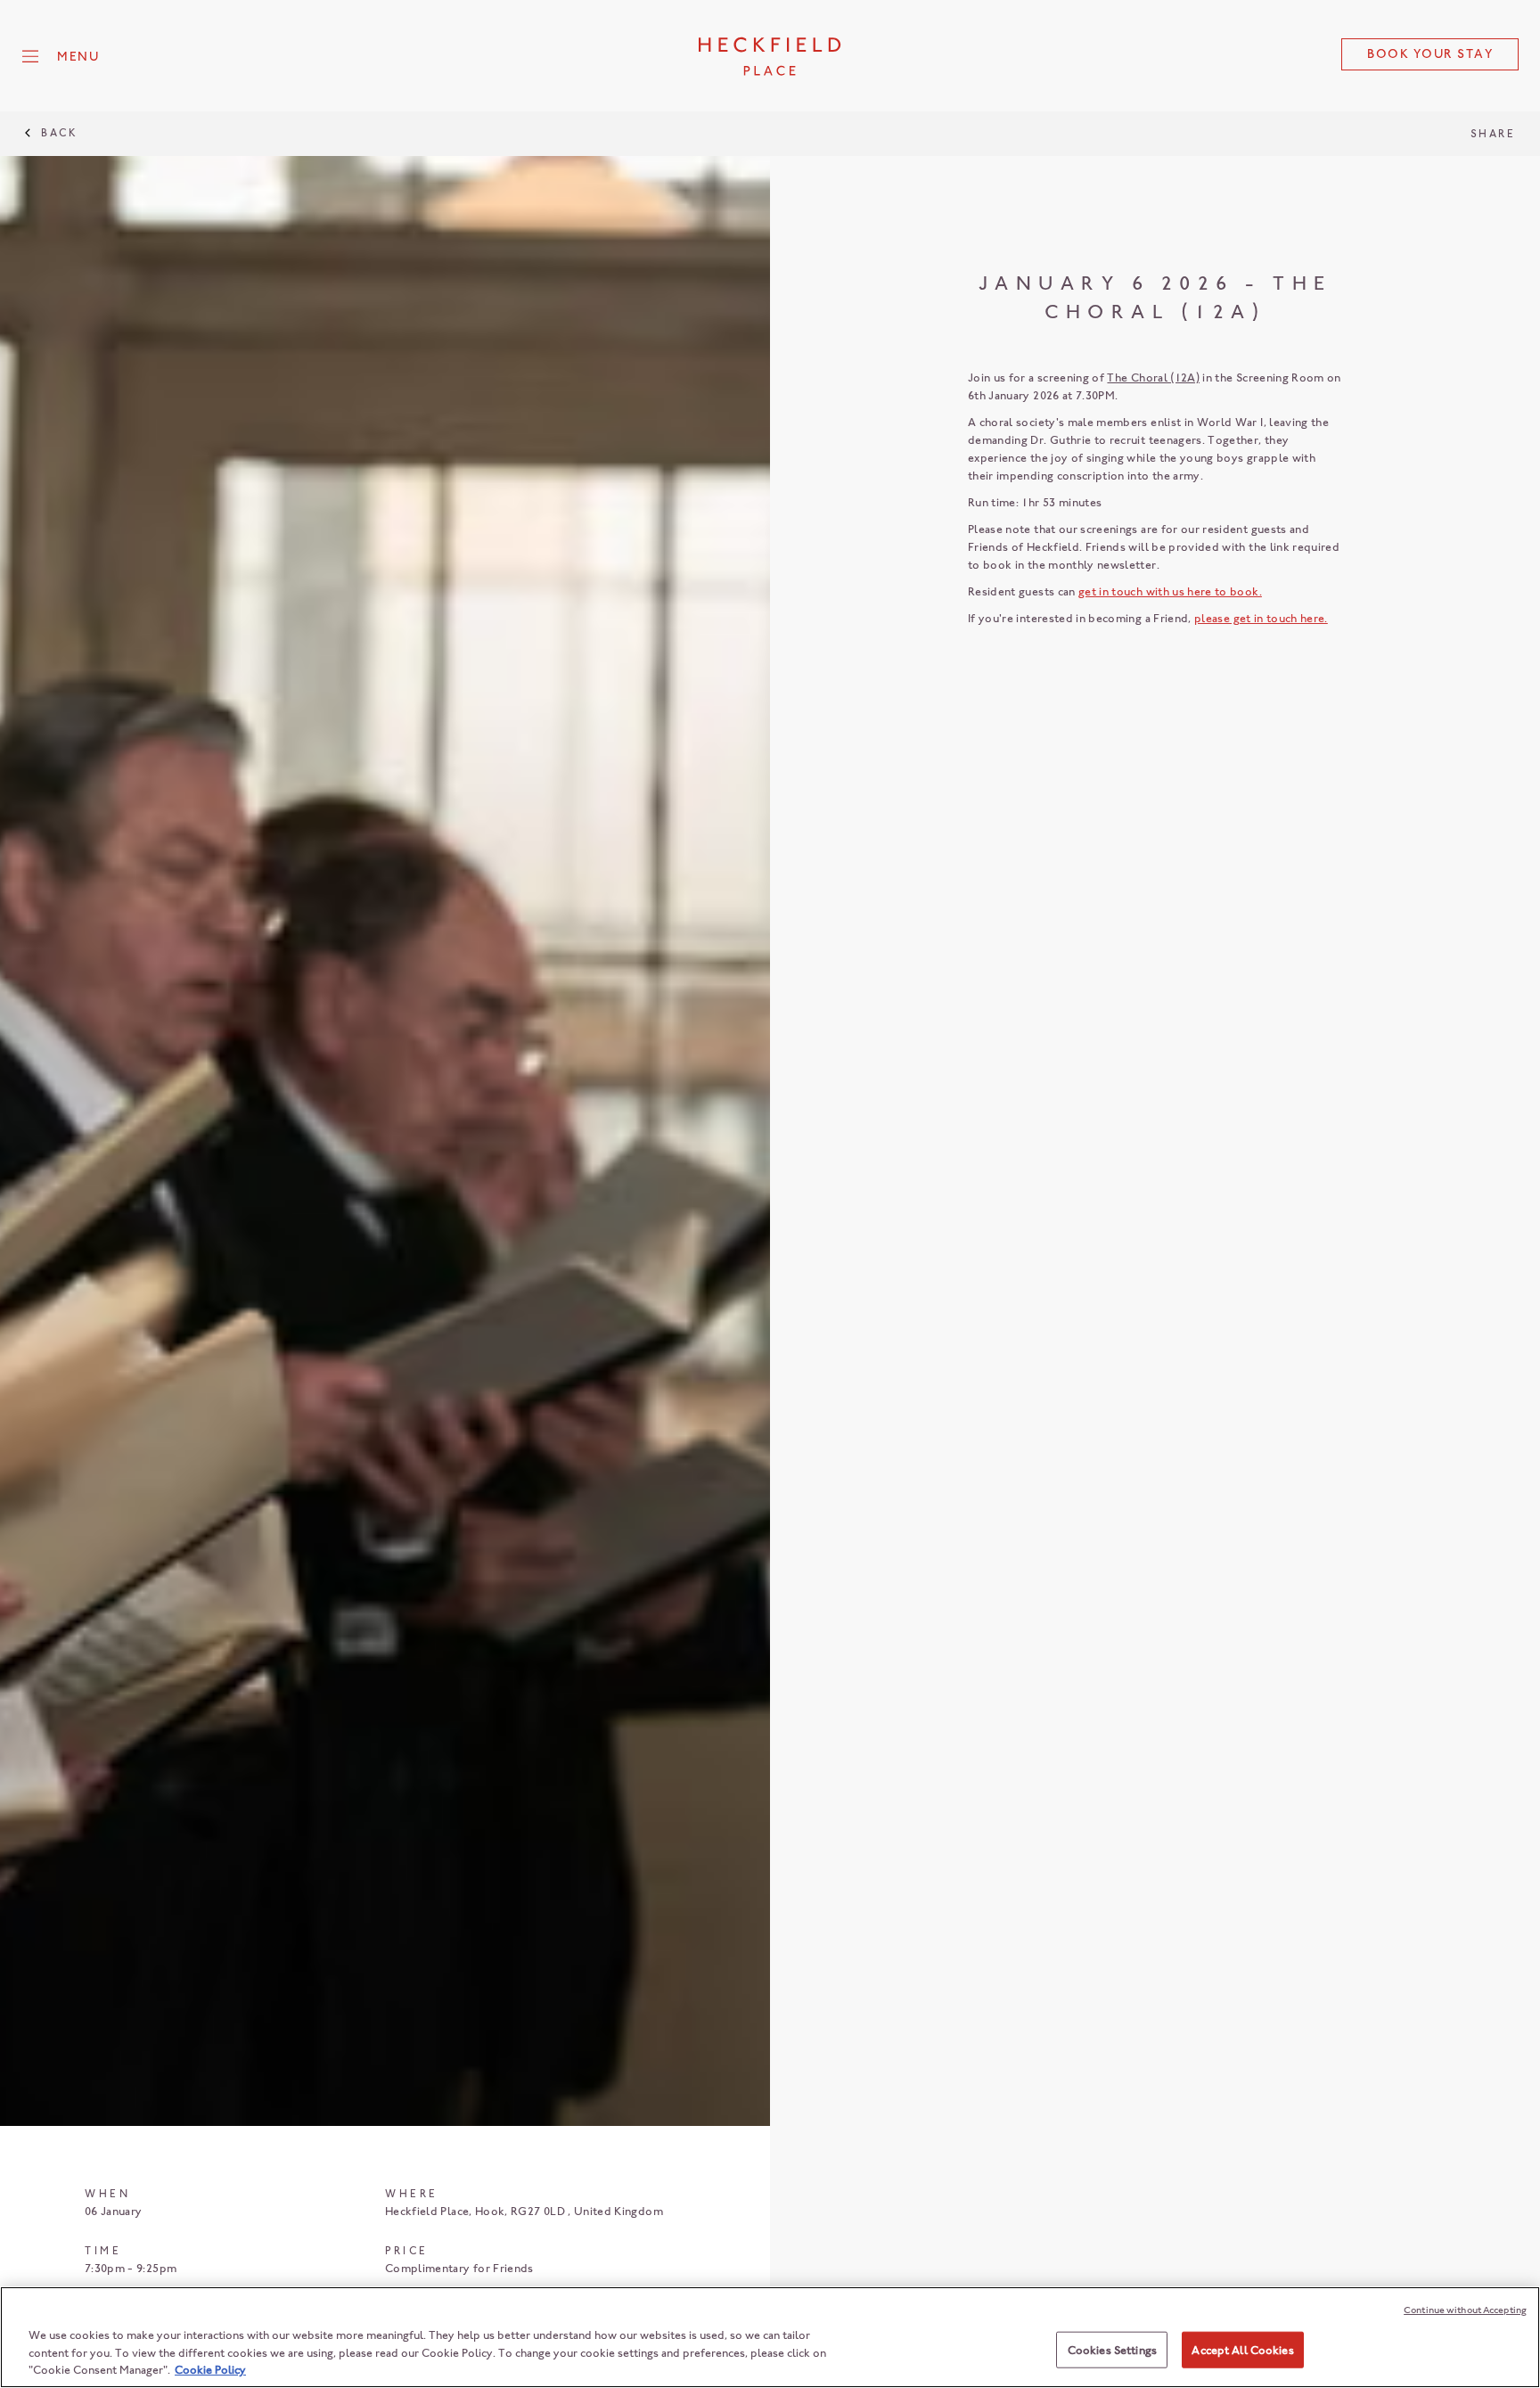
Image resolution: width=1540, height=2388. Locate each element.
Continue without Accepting (1465, 2310)
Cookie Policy (210, 2370)
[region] (770, 2337)
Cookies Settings (1112, 2349)
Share (1493, 134)
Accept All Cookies (1242, 2349)
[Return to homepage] (770, 56)
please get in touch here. (1261, 618)
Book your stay (1430, 54)
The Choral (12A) (1153, 377)
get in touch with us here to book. (1170, 591)
